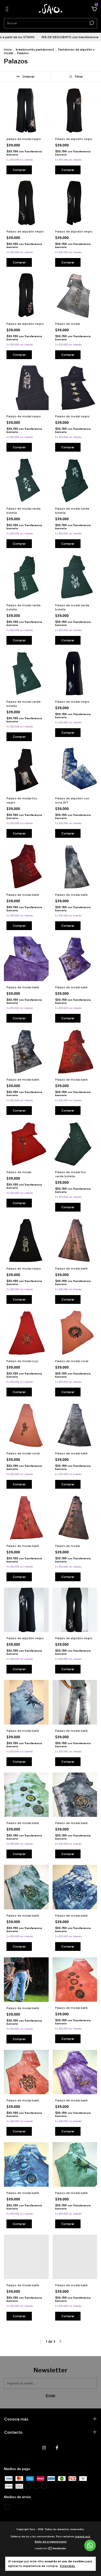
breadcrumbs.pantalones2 (35, 49)
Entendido (68, 2566)
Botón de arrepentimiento (51, 2542)
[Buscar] (91, 23)
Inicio (8, 49)
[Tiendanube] (51, 2549)
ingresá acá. (83, 2537)
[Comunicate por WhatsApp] (90, 2545)
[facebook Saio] (57, 2448)
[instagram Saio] (44, 2448)
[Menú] (8, 10)
